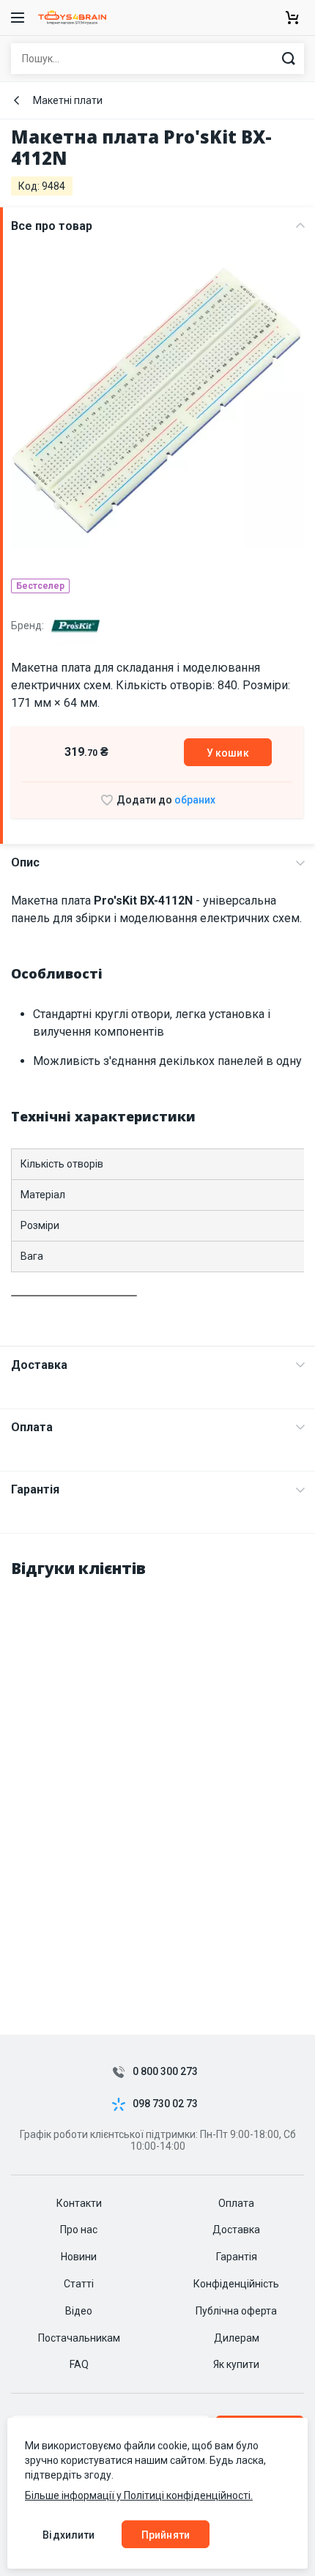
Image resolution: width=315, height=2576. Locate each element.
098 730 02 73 (165, 2104)
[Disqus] (157, 1775)
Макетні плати (68, 100)
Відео (79, 2311)
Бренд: (29, 626)
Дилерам (237, 2338)
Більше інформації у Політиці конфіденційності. (139, 2495)
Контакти (79, 2203)
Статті (79, 2284)
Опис (25, 862)
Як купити (236, 2364)
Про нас (79, 2230)
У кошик (228, 753)
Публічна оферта (236, 2311)
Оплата (32, 1427)
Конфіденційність (236, 2284)
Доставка (39, 1365)
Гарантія (35, 1489)
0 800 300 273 (165, 2072)
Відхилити (68, 2535)
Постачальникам (79, 2338)
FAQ (79, 2364)
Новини (79, 2257)
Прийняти (166, 2535)
